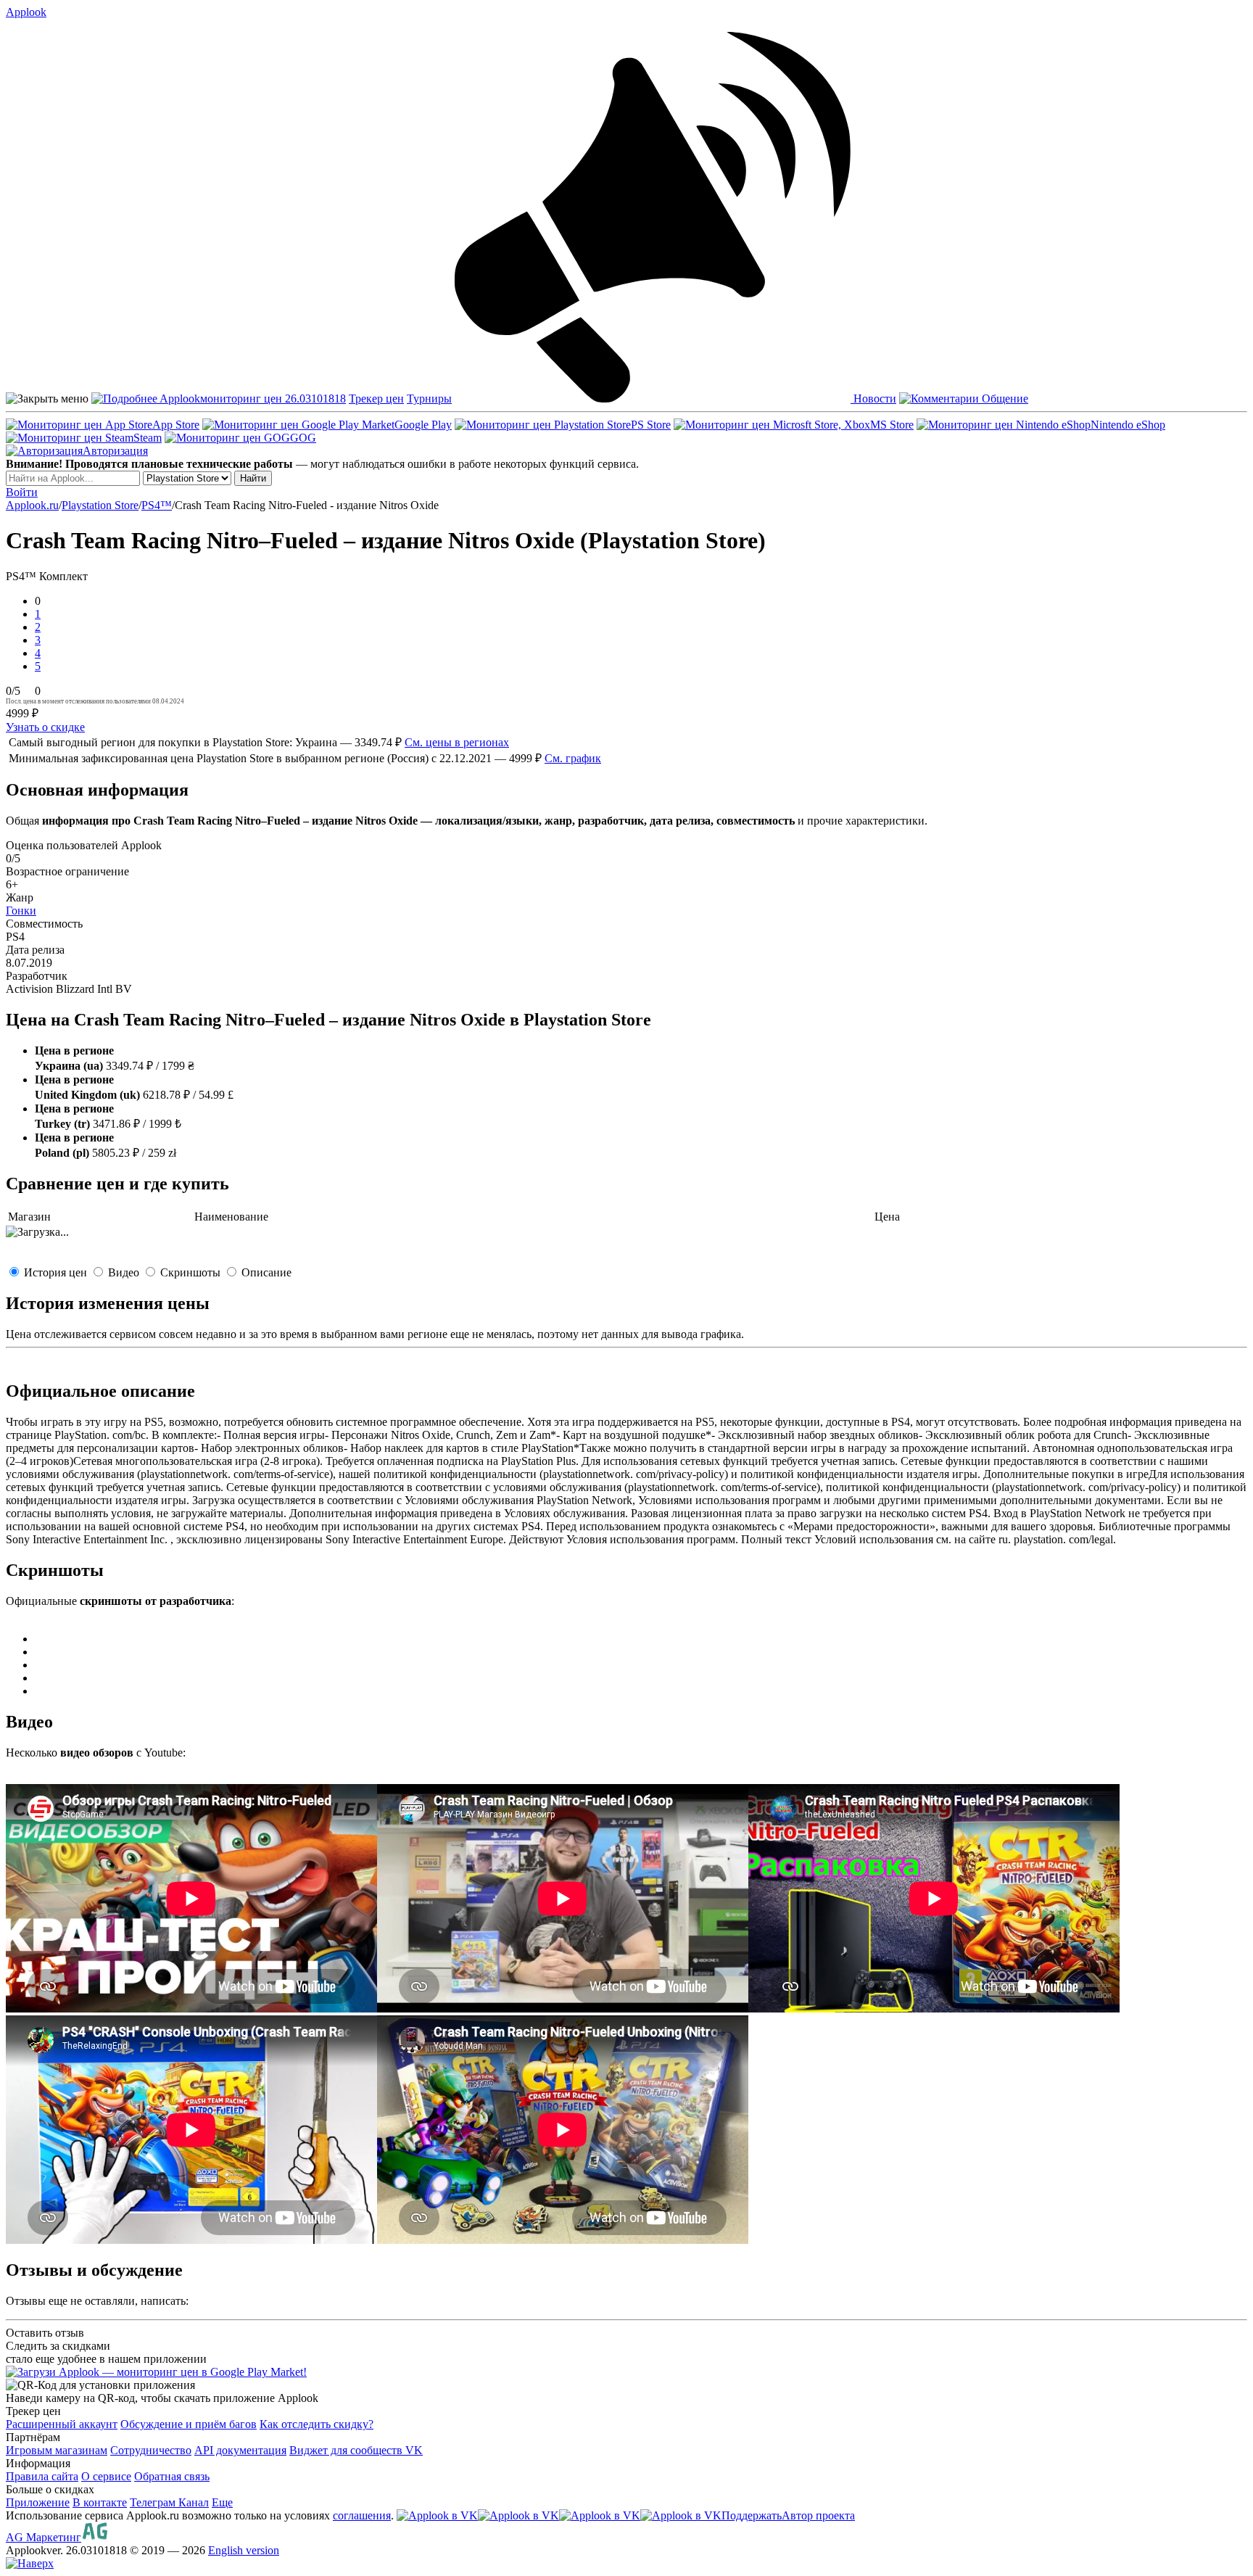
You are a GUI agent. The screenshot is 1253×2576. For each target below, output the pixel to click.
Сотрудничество (151, 2450)
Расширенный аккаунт (62, 2424)
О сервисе (106, 2476)
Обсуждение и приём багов (189, 2424)
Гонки (21, 911)
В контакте (100, 2502)
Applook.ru (32, 505)
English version (244, 2550)
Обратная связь (172, 2476)
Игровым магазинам (57, 2450)
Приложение (38, 2502)
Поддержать (752, 2515)
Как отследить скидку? (317, 2424)
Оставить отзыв (45, 2333)
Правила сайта (42, 2476)
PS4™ (157, 505)
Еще (222, 2502)
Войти (22, 492)
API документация (240, 2450)
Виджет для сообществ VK (356, 2450)
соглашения (362, 2515)
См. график (573, 758)
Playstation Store (100, 505)
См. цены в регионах (457, 742)
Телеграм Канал (169, 2502)
